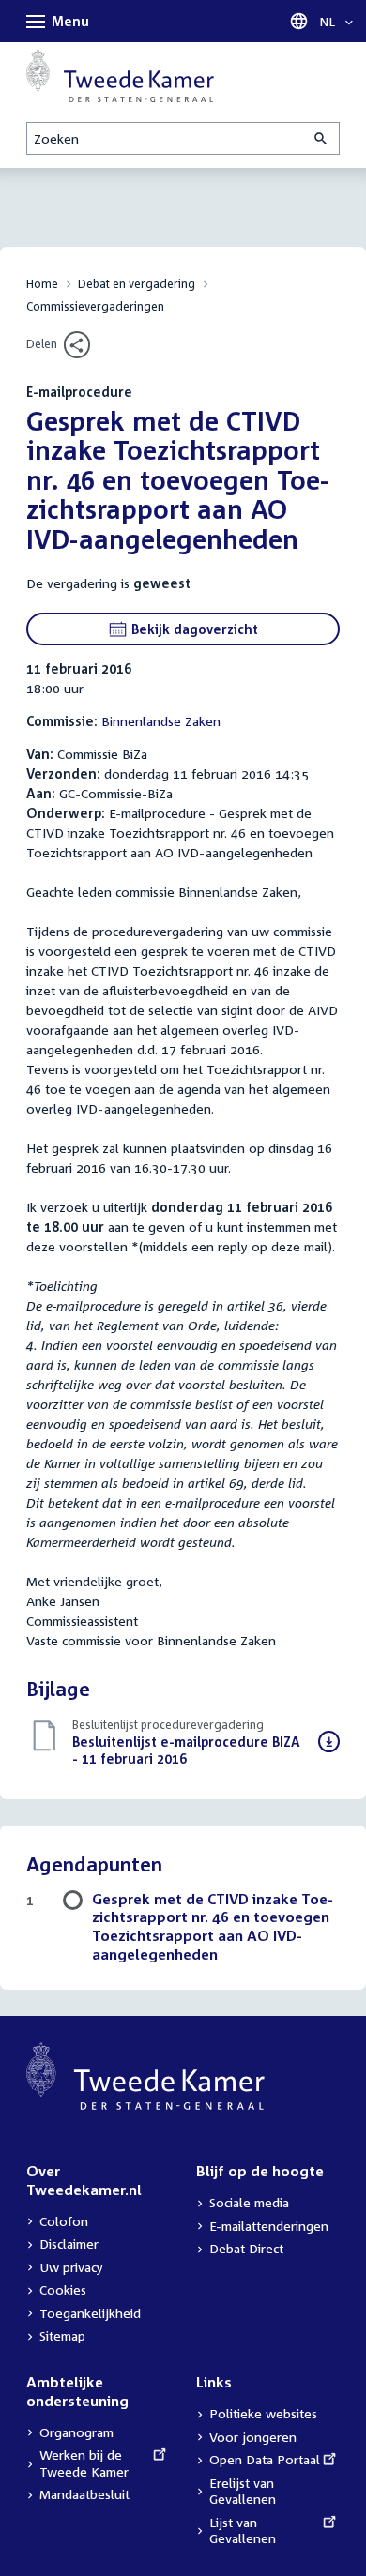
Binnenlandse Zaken (161, 721)
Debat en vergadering (137, 284)
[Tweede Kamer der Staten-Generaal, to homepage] (120, 76)
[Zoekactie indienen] (322, 138)
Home (42, 284)
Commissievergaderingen (95, 306)
